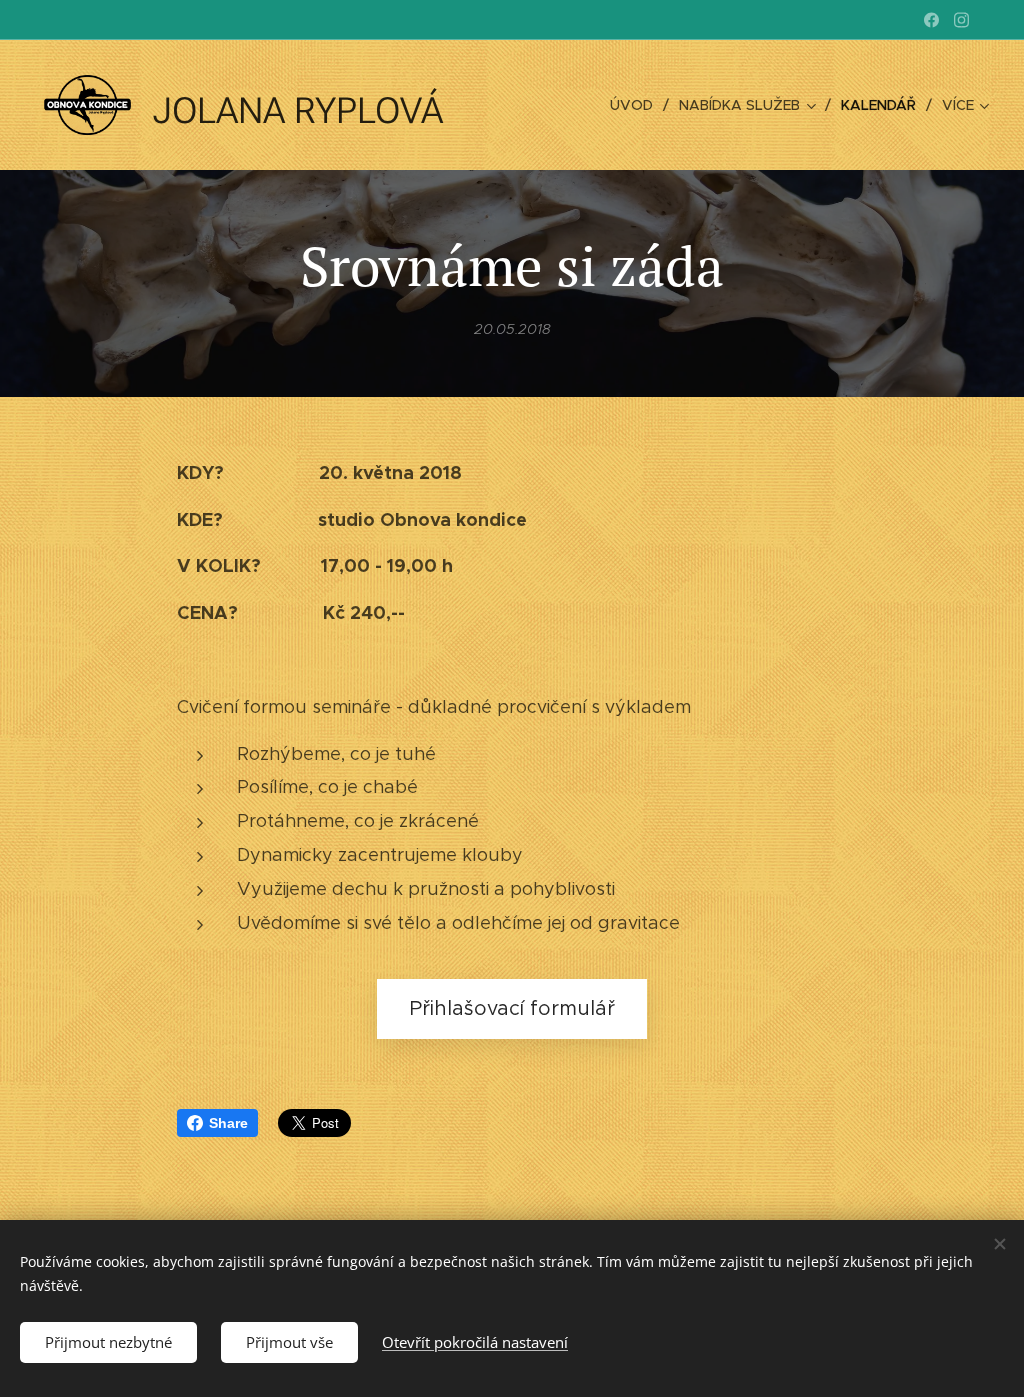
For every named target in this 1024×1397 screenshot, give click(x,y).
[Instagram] (961, 20)
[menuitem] (637, 105)
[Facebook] (931, 20)
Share (228, 1123)
